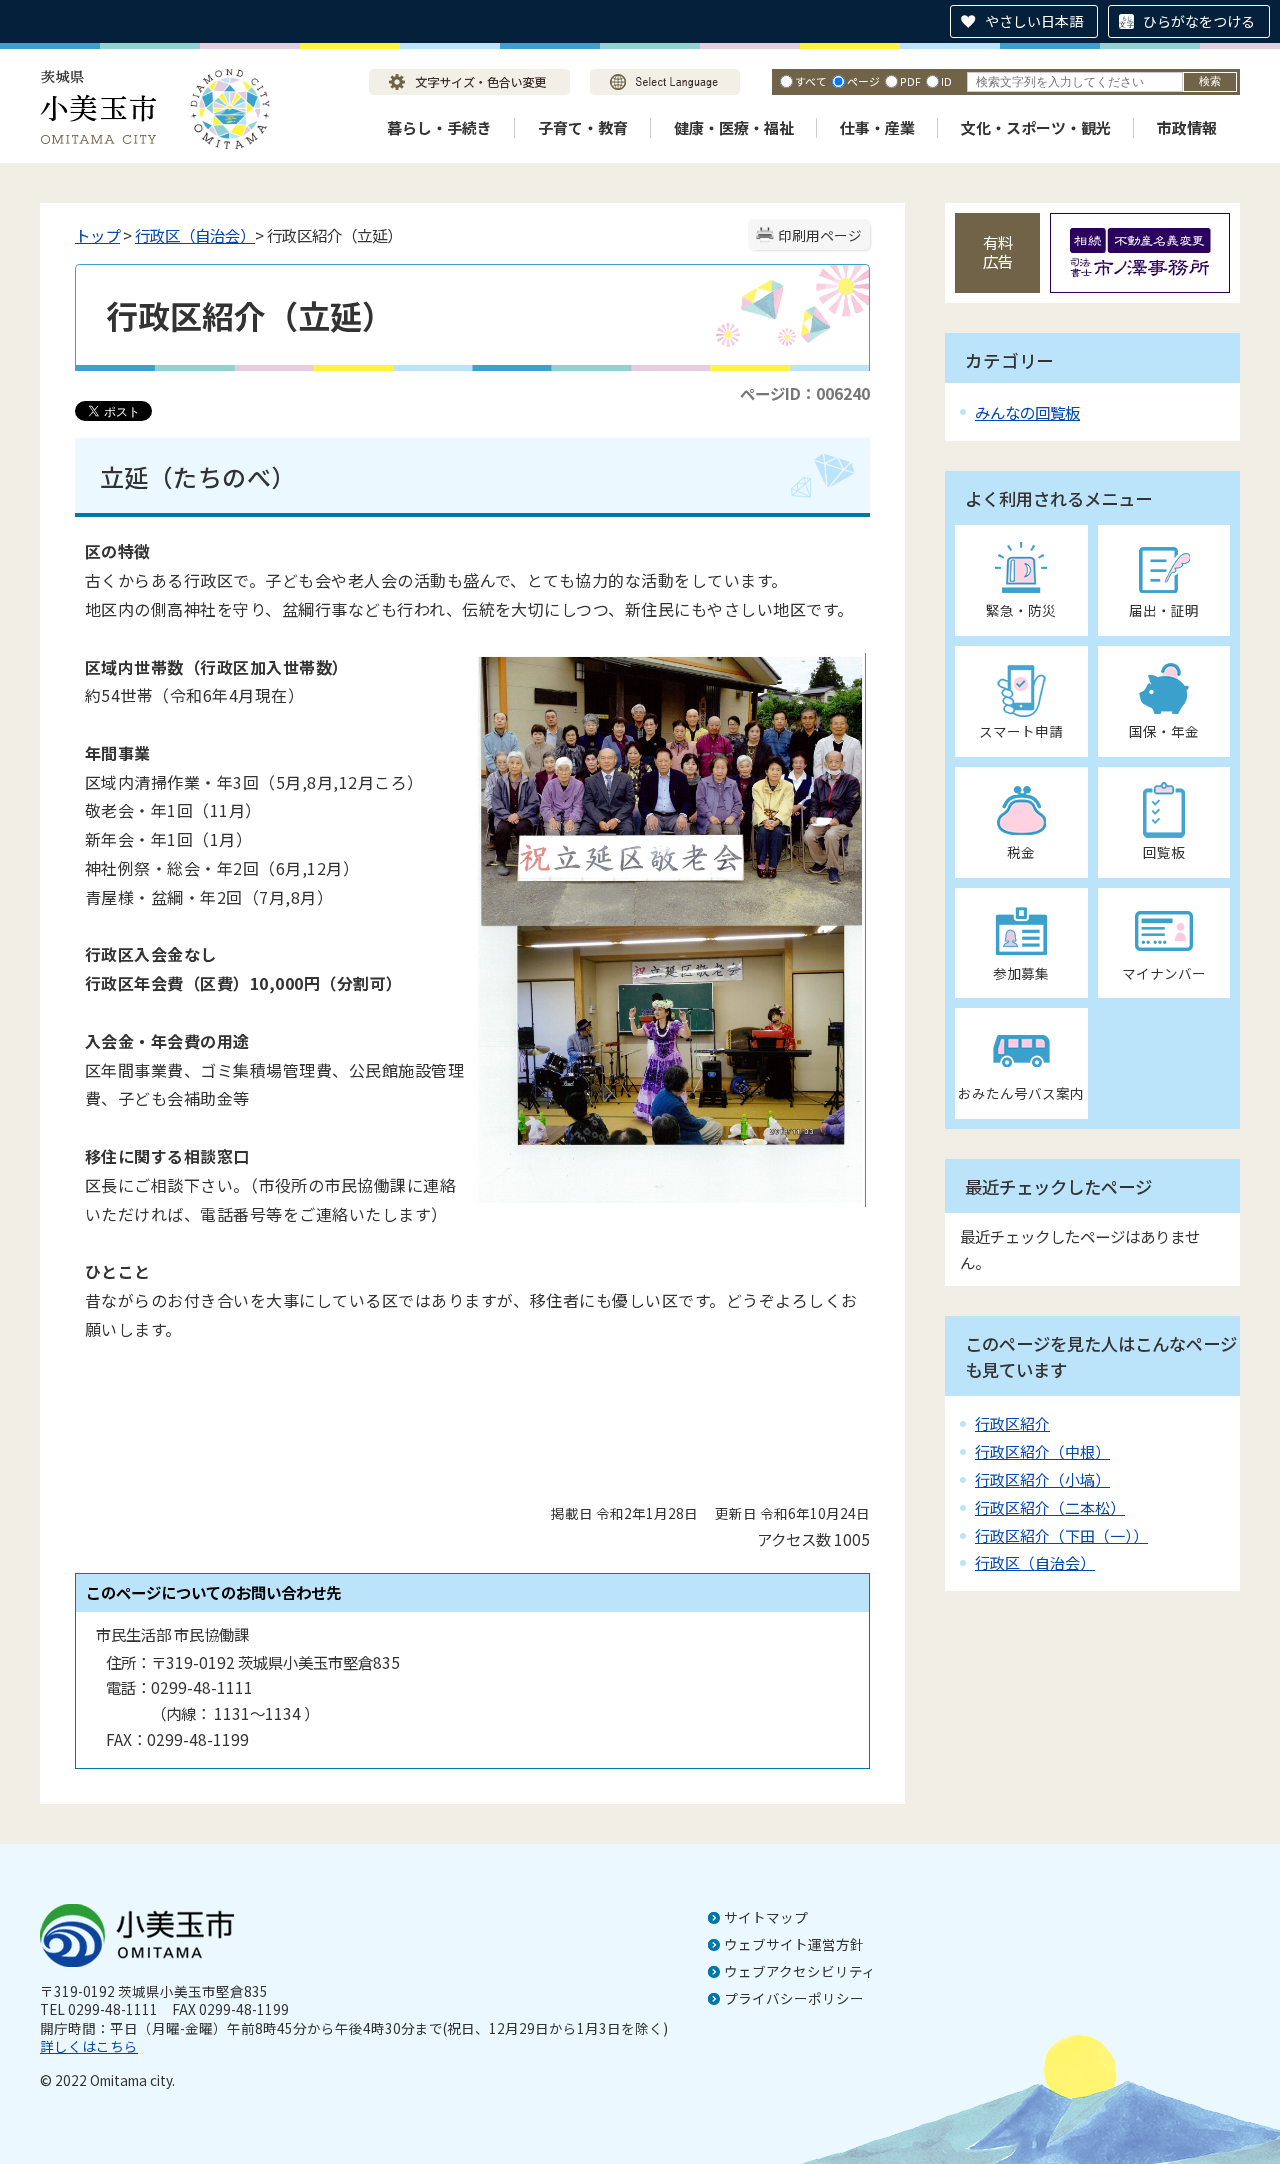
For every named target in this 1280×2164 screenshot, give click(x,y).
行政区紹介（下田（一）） (1061, 1535)
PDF (910, 81)
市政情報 (1187, 127)
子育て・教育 (583, 127)
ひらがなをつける (1199, 21)
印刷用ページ (820, 235)
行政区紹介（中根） (1042, 1451)
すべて (811, 81)
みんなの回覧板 (1027, 412)
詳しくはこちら (89, 2046)
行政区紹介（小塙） (1042, 1479)
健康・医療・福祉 (734, 127)
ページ (863, 81)
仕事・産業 (877, 127)
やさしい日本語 (1034, 21)
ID (946, 81)
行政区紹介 (1012, 1423)
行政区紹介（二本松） (1050, 1507)
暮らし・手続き (439, 127)
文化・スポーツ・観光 (1036, 127)
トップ (97, 235)
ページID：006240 (805, 393)
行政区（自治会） (195, 235)
